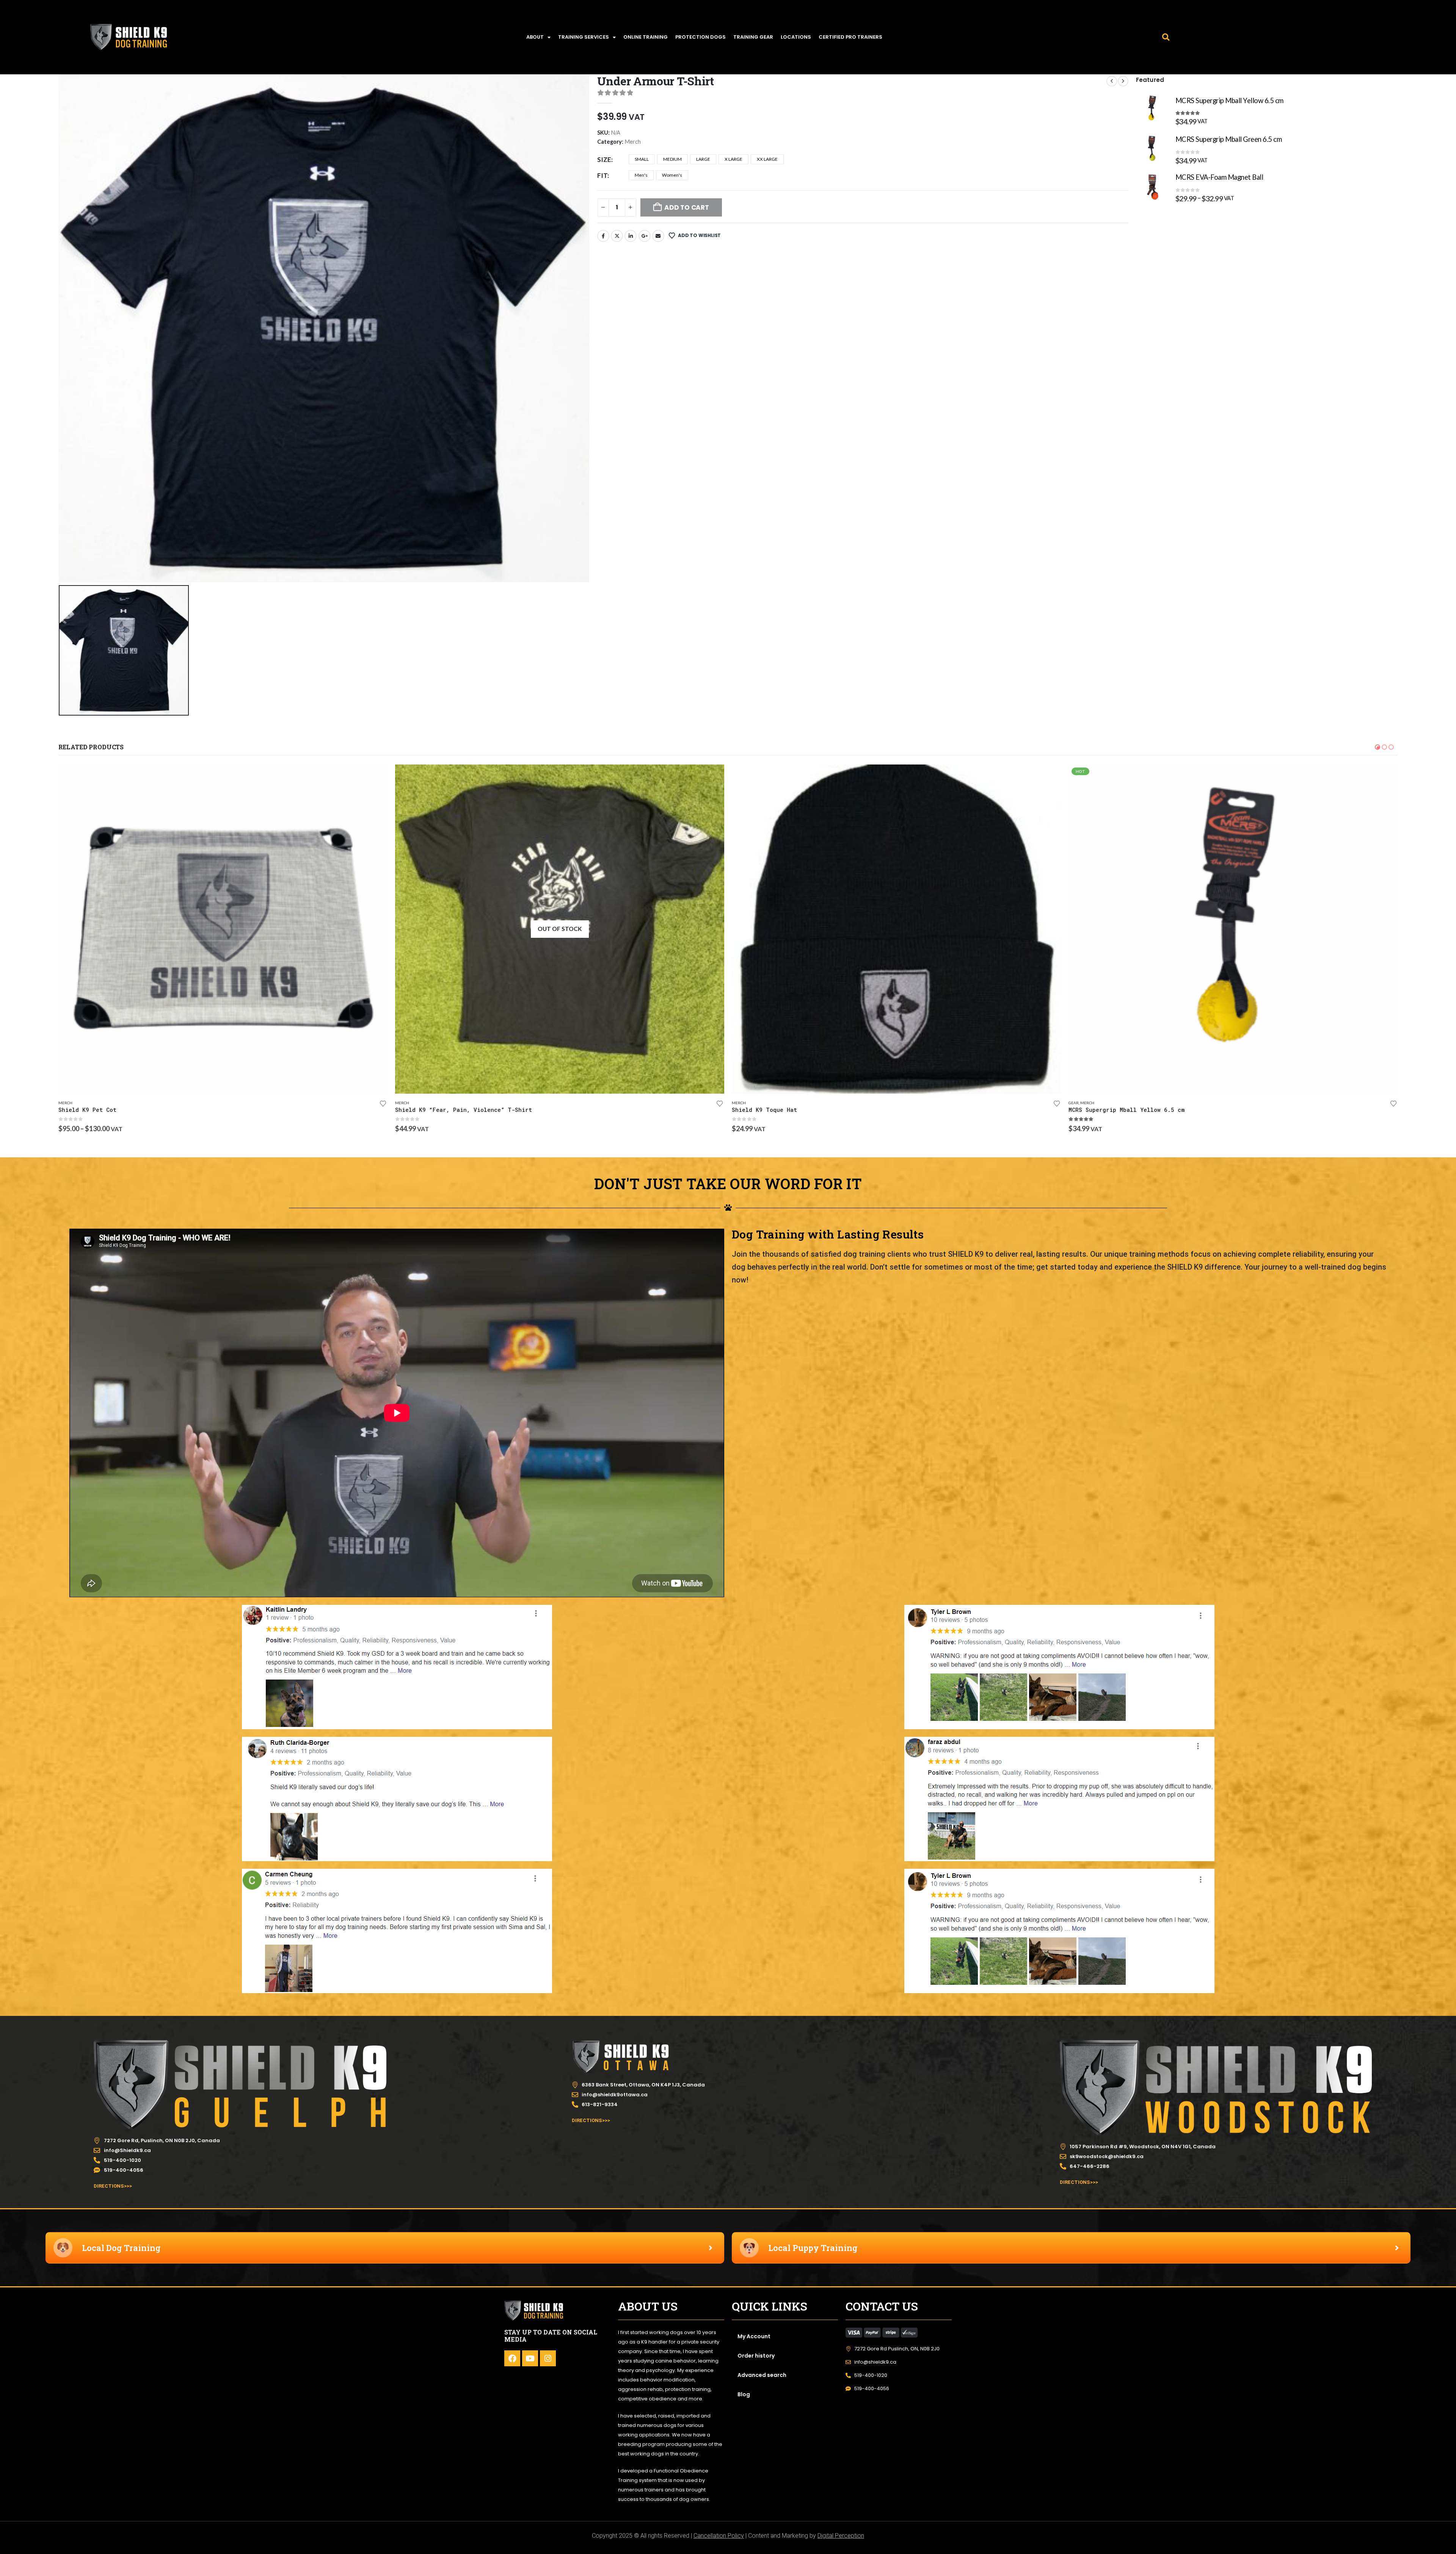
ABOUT (535, 37)
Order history (756, 2356)
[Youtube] (530, 2358)
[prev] (1112, 81)
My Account (754, 2336)
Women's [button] (672, 175)
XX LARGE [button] (767, 159)
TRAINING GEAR (753, 37)
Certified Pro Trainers (850, 37)
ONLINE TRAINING (646, 37)
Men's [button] (641, 175)
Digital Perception (841, 2536)
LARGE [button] (703, 159)
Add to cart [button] (375, 777)
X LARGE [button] (733, 159)
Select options (712, 777)
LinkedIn (631, 236)
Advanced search (762, 2375)
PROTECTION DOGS (701, 37)
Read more (1385, 777)
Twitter (617, 236)
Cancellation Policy (719, 2536)
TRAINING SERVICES (584, 37)
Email (658, 236)
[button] (1166, 37)
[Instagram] (548, 2358)
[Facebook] (512, 2358)
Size (604, 159)
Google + (645, 236)
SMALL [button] (642, 159)
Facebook (603, 236)
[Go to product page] (1152, 109)
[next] (1123, 81)
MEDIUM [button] (672, 159)
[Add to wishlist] (383, 1104)
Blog (744, 2394)
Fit (602, 175)
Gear (63, 1103)
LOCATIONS (796, 37)
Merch (633, 142)
